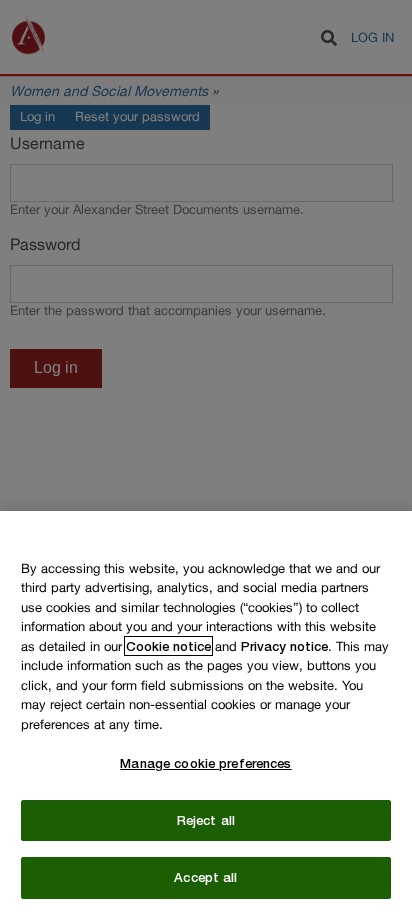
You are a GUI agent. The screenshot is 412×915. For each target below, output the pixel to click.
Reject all (206, 820)
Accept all (205, 877)
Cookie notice (168, 646)
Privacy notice (284, 646)
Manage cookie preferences (205, 763)
